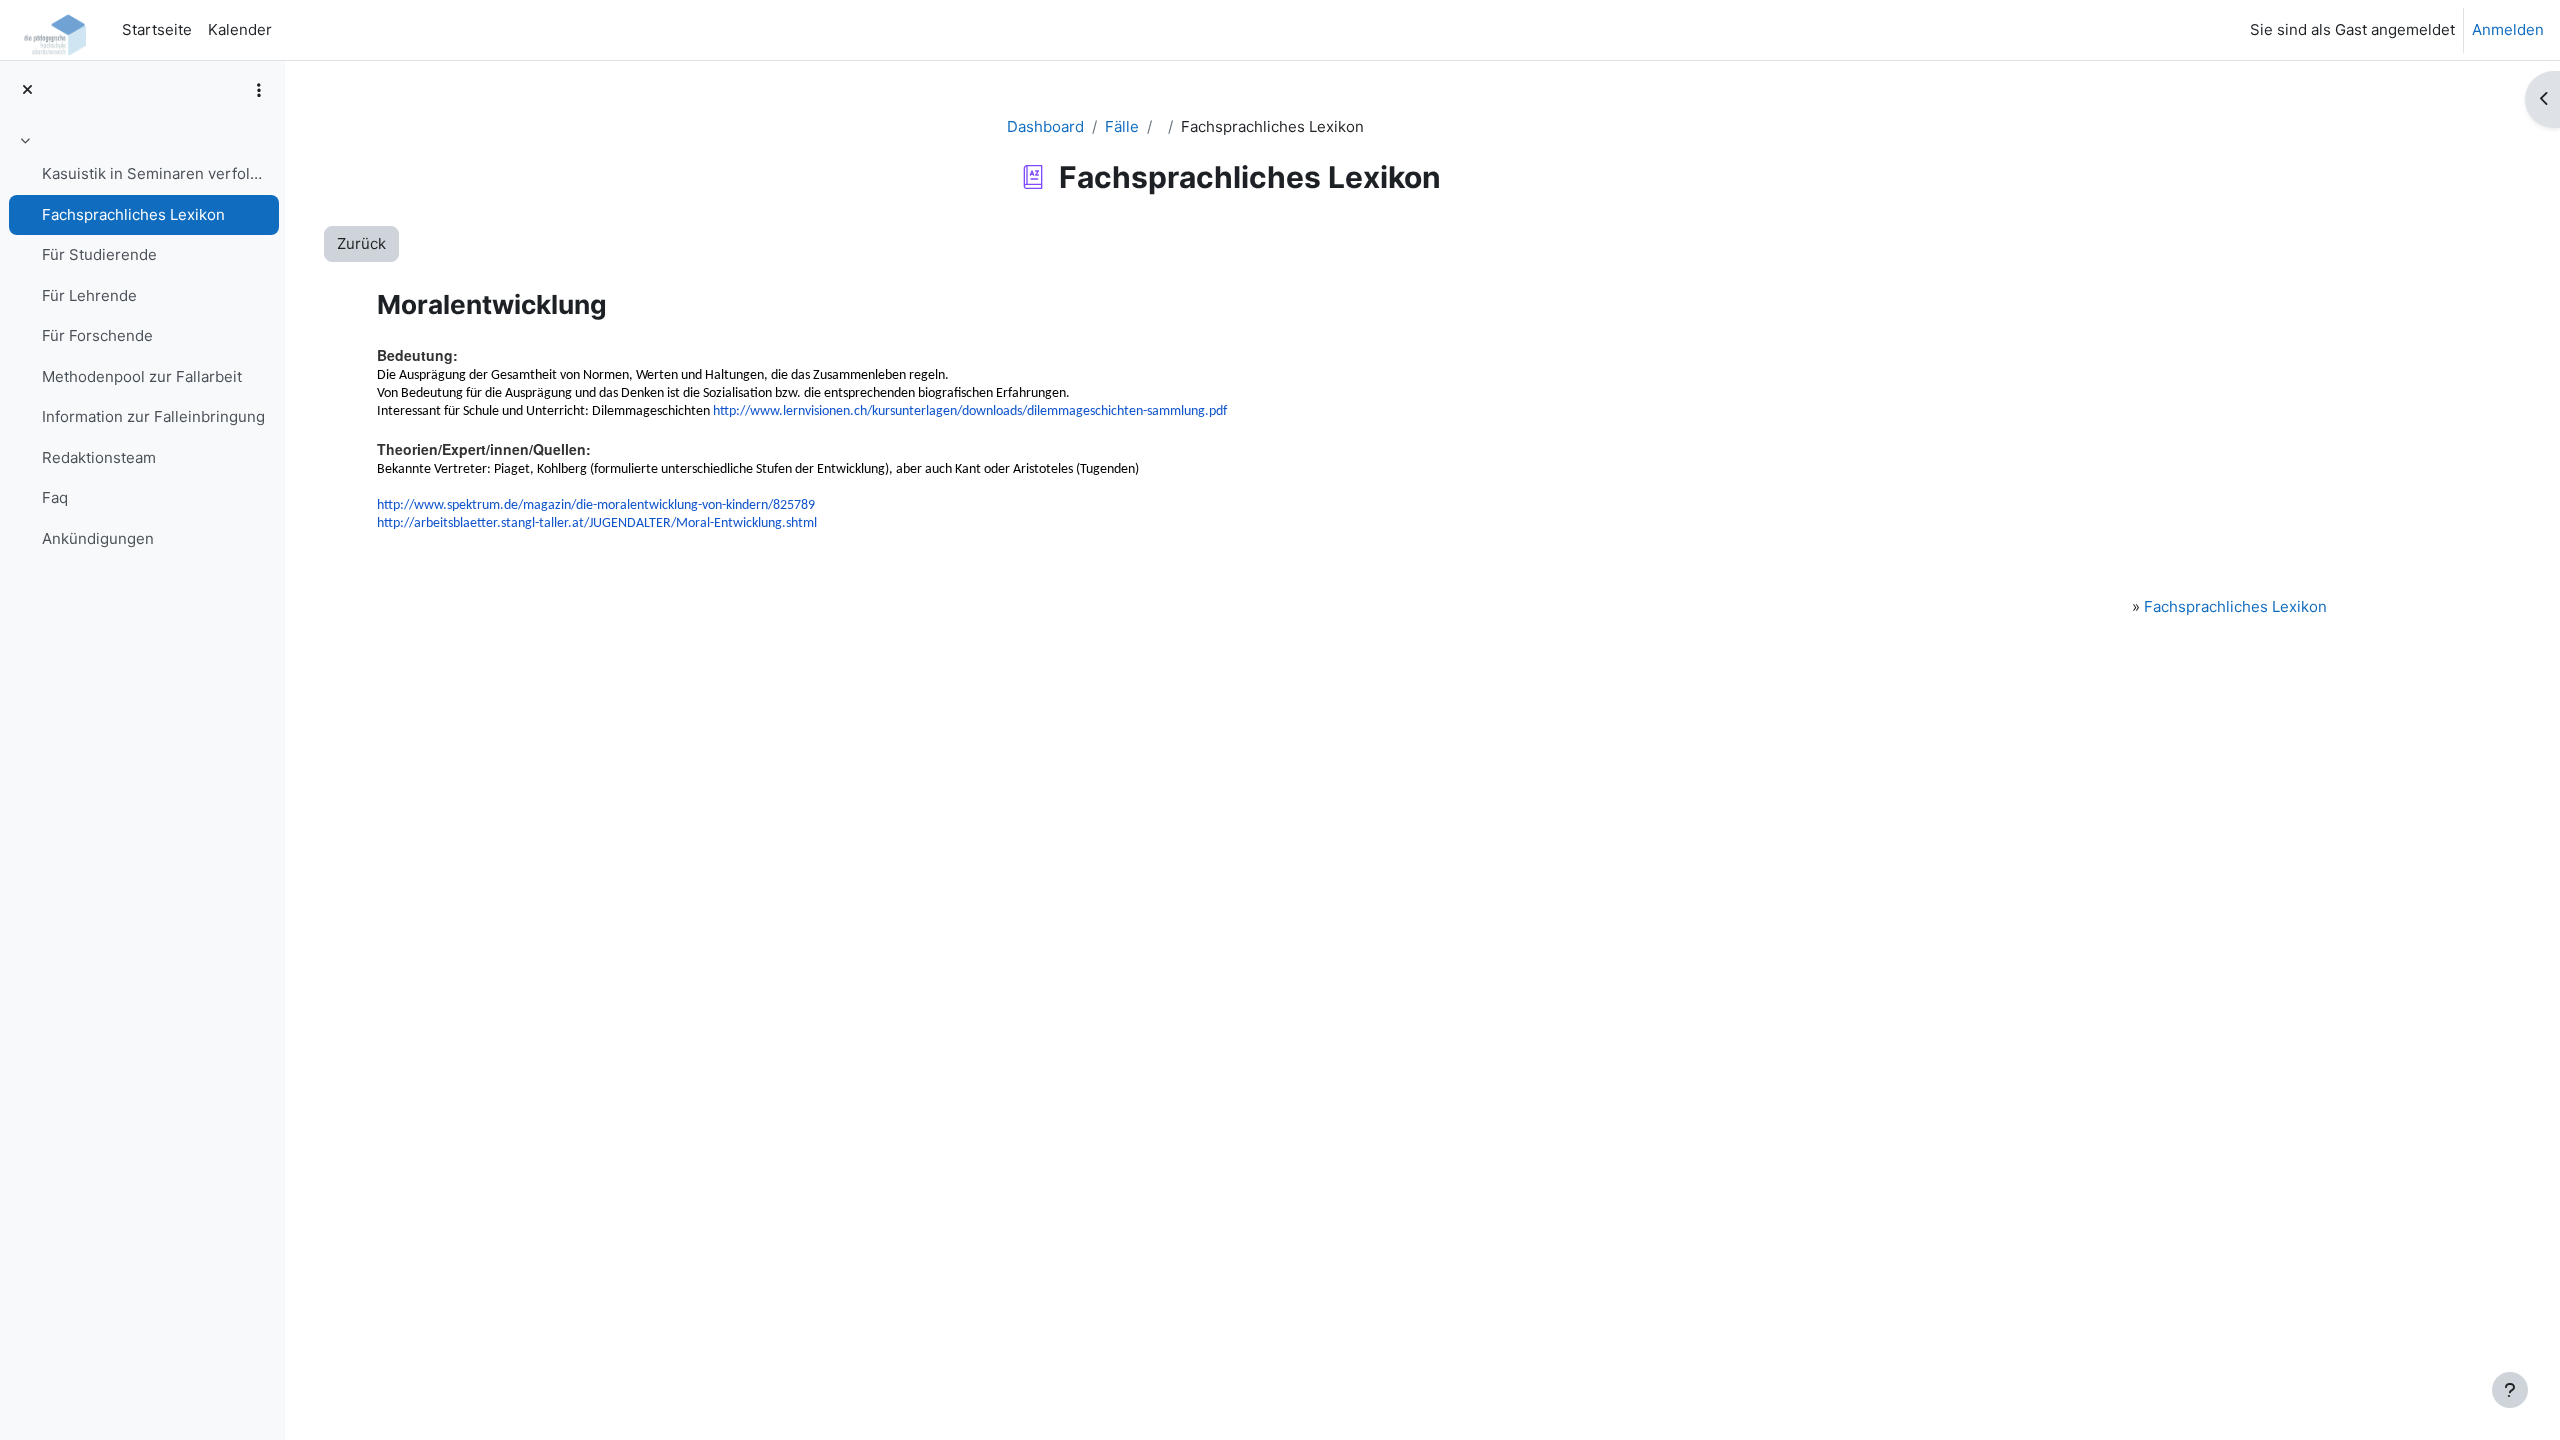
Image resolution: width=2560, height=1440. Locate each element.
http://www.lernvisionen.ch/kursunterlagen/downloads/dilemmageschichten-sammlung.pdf (970, 411)
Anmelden (2508, 29)
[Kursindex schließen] (27, 90)
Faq (55, 497)
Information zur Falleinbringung (153, 416)
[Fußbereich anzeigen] (2510, 1390)
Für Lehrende (89, 295)
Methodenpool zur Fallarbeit (142, 376)
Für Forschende (97, 335)
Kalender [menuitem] (240, 29)
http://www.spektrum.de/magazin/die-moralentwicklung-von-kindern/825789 (596, 505)
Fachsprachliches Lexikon (133, 214)
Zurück (361, 243)
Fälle (1122, 126)
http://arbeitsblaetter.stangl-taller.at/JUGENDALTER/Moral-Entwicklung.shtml (597, 523)
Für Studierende (99, 254)
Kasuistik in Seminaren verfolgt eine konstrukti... (155, 173)
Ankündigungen (98, 538)
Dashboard (1045, 126)
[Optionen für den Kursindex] (259, 90)
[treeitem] (142, 342)
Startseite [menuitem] (157, 29)
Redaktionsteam (99, 457)
